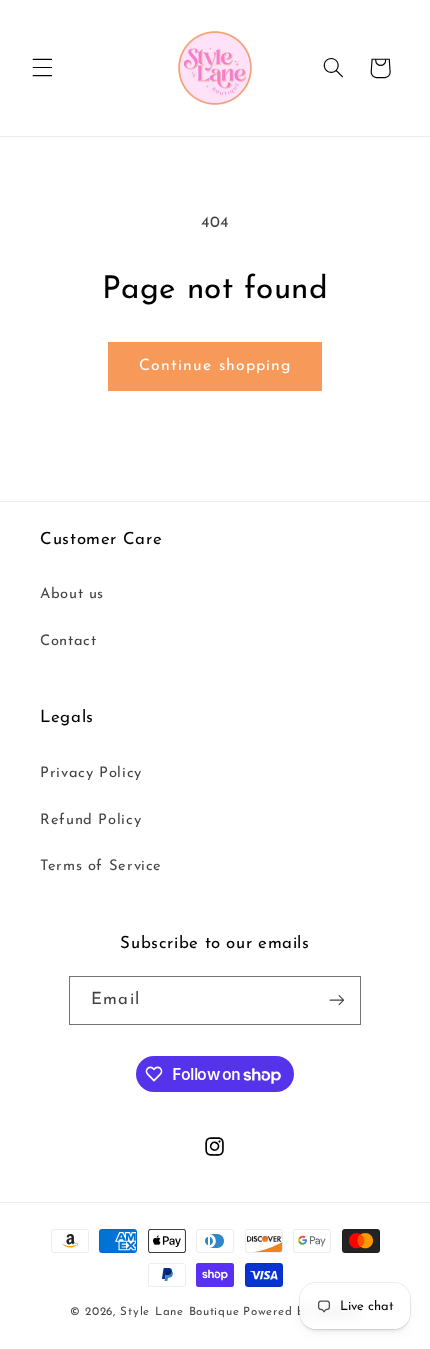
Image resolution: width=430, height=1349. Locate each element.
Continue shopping (215, 366)
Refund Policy (90, 820)
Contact (68, 641)
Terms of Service (101, 866)
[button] (42, 68)
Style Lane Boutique (179, 1312)
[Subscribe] (336, 1000)
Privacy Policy (91, 773)
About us (72, 594)
